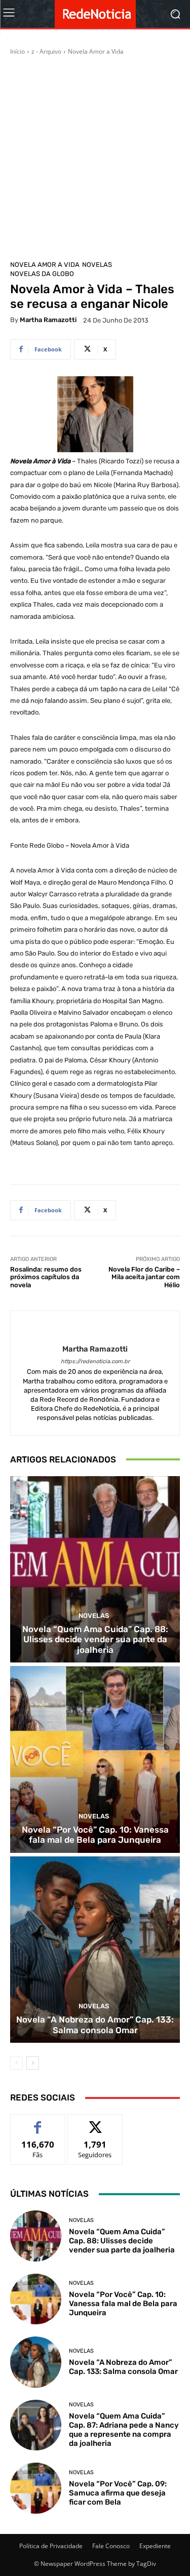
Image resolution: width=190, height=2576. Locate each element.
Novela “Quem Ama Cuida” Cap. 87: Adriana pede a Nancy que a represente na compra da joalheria (124, 2430)
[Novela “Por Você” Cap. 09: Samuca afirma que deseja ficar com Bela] (36, 2488)
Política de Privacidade (51, 2546)
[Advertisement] (95, 156)
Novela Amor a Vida (96, 51)
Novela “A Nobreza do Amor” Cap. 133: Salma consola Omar (95, 2025)
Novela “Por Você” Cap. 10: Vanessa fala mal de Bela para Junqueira (95, 1835)
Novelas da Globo (42, 274)
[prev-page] (16, 2063)
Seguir (95, 2122)
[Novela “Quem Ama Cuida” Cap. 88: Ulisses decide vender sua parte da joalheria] (95, 1570)
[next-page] (33, 2063)
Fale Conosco (111, 2546)
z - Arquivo (46, 51)
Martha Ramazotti (48, 320)
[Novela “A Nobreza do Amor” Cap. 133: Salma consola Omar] (95, 1950)
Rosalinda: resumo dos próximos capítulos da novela (46, 1277)
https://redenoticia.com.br (95, 1361)
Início (17, 51)
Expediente (155, 2546)
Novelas (97, 265)
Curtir (38, 2122)
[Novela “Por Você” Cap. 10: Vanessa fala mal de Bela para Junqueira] (95, 1759)
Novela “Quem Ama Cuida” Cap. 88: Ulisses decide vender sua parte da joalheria (95, 1639)
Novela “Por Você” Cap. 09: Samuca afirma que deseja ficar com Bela (118, 2493)
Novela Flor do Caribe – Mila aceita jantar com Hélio (144, 1277)
